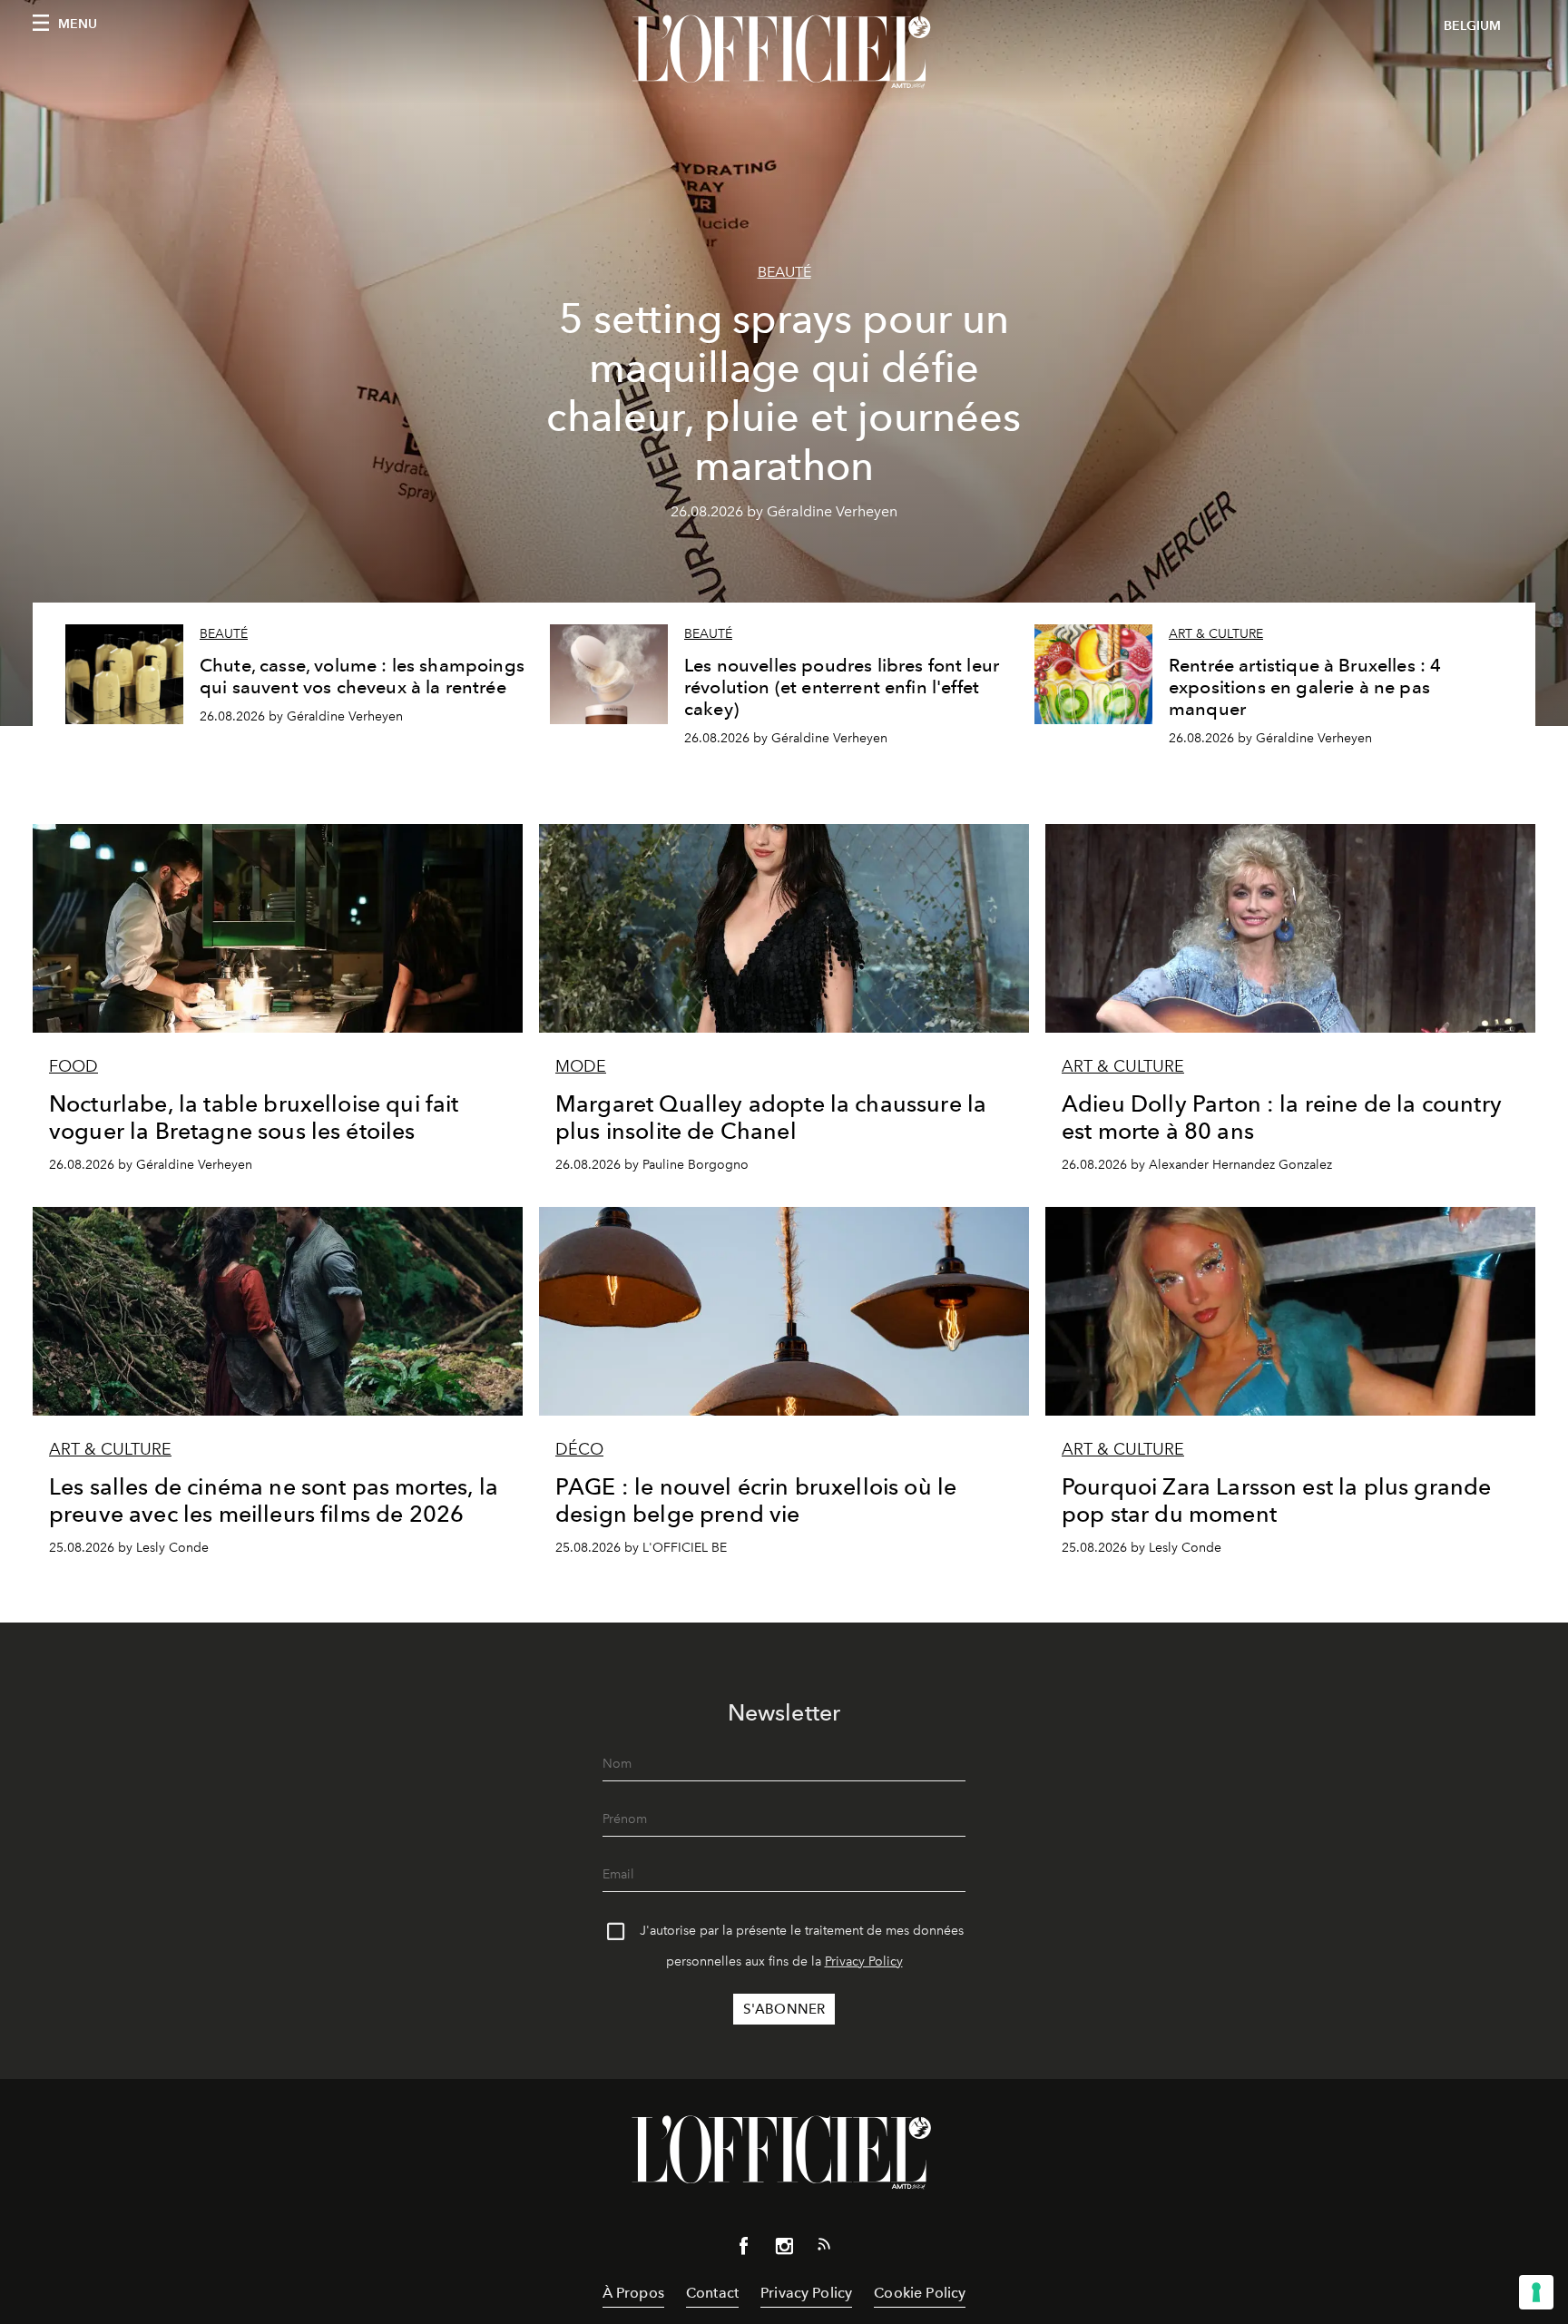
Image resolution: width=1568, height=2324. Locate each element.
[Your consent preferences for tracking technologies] (1536, 2292)
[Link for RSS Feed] (824, 2248)
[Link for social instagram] (784, 2250)
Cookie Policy (920, 2293)
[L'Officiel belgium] (784, 52)
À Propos (633, 2293)
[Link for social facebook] (744, 2250)
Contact (712, 2293)
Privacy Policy (864, 1961)
